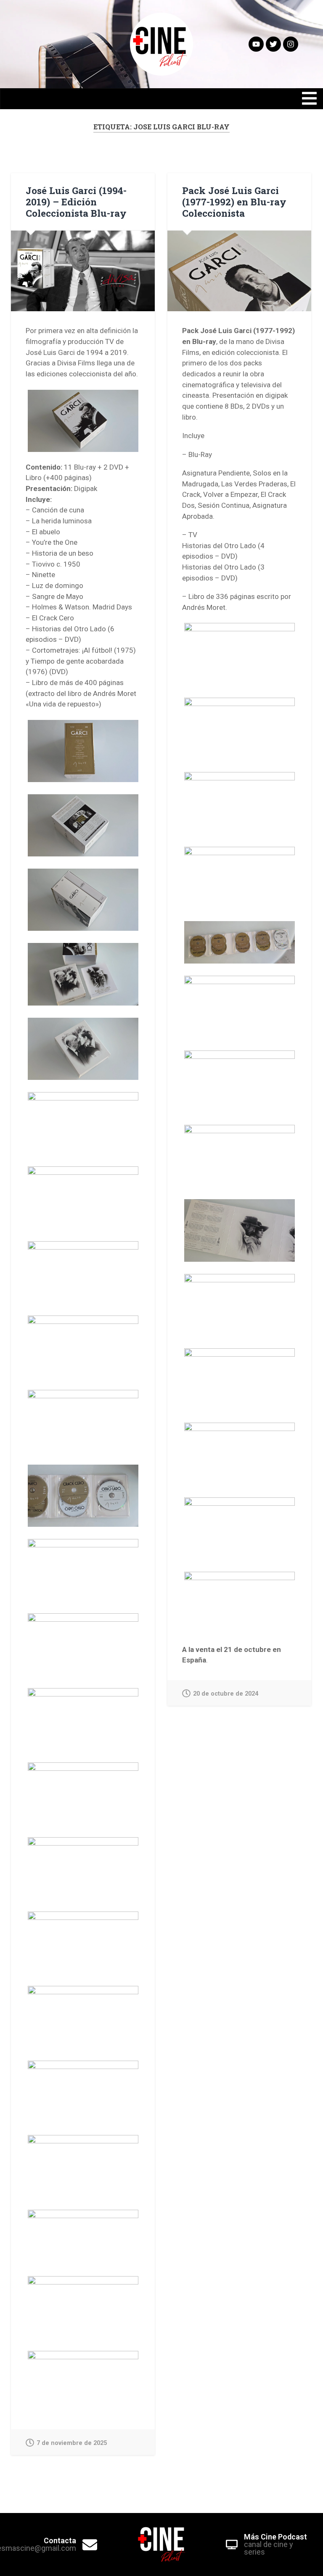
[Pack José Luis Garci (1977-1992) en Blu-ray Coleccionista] (239, 271)
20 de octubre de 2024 (226, 1694)
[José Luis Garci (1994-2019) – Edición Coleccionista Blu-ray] (83, 271)
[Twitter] (273, 44)
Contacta (60, 2541)
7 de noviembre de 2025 (72, 2443)
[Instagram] (291, 44)
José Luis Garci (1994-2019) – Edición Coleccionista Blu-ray (76, 202)
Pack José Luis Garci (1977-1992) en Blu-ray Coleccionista (234, 202)
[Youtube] (256, 44)
